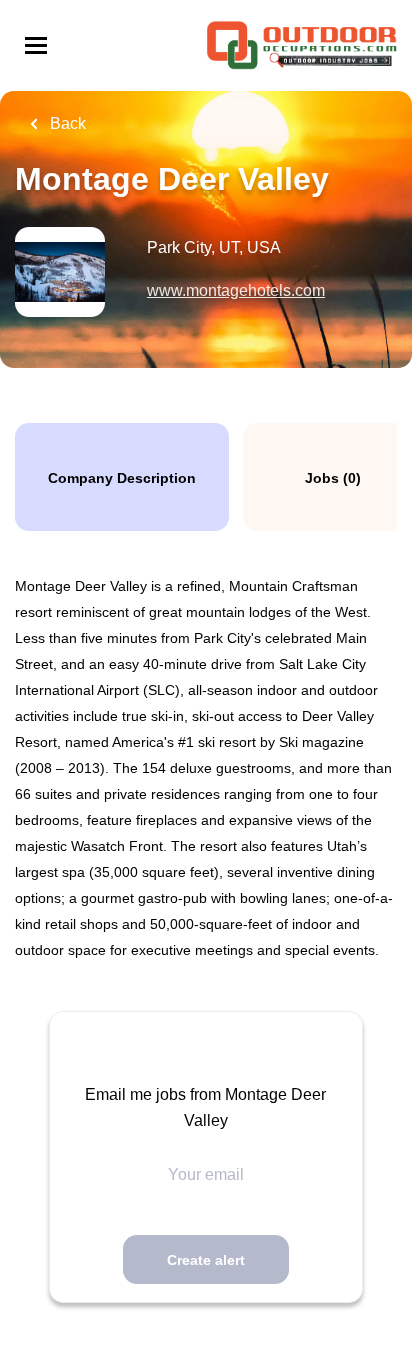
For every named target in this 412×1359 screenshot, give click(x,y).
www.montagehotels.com (236, 290)
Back (66, 123)
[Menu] (36, 45)
